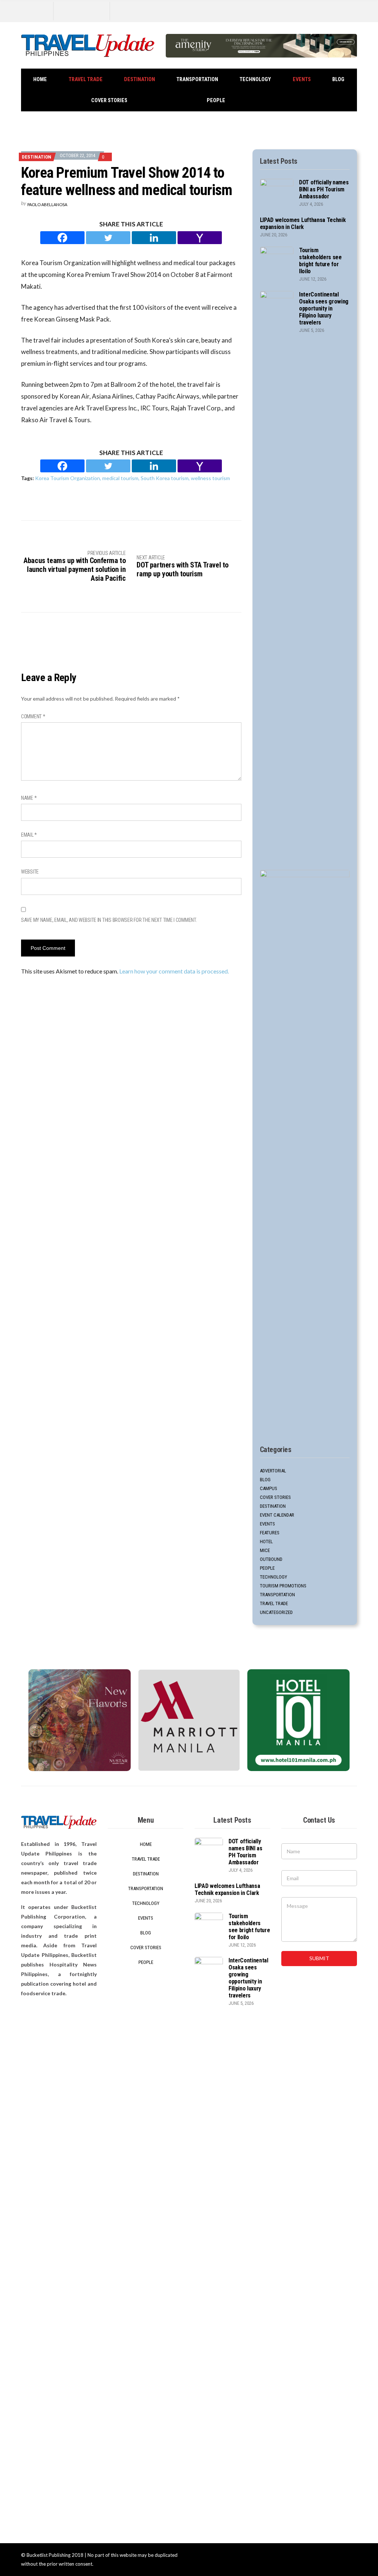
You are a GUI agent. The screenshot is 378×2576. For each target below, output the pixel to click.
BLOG (338, 79)
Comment (33, 716)
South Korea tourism (165, 478)
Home (40, 79)
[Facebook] (62, 238)
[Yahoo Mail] (200, 238)
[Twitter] (108, 238)
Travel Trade (86, 79)
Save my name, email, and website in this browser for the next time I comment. (109, 920)
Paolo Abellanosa (47, 204)
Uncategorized (276, 1612)
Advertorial (273, 1471)
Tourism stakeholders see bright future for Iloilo (320, 261)
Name (29, 798)
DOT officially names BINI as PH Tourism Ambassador (324, 189)
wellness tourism (210, 478)
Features (270, 1533)
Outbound (271, 1559)
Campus (269, 1488)
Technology (255, 79)
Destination (140, 79)
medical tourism (120, 478)
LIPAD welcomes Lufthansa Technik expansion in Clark (303, 223)
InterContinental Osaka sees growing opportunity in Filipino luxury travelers (324, 308)
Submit (319, 1958)
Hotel (266, 1542)
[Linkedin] (154, 238)
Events (302, 79)
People (216, 100)
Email (29, 835)
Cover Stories (109, 100)
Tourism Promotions (283, 1586)
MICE (265, 1550)
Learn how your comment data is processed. (174, 971)
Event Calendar (277, 1515)
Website (30, 872)
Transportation (197, 79)
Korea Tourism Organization (68, 478)
